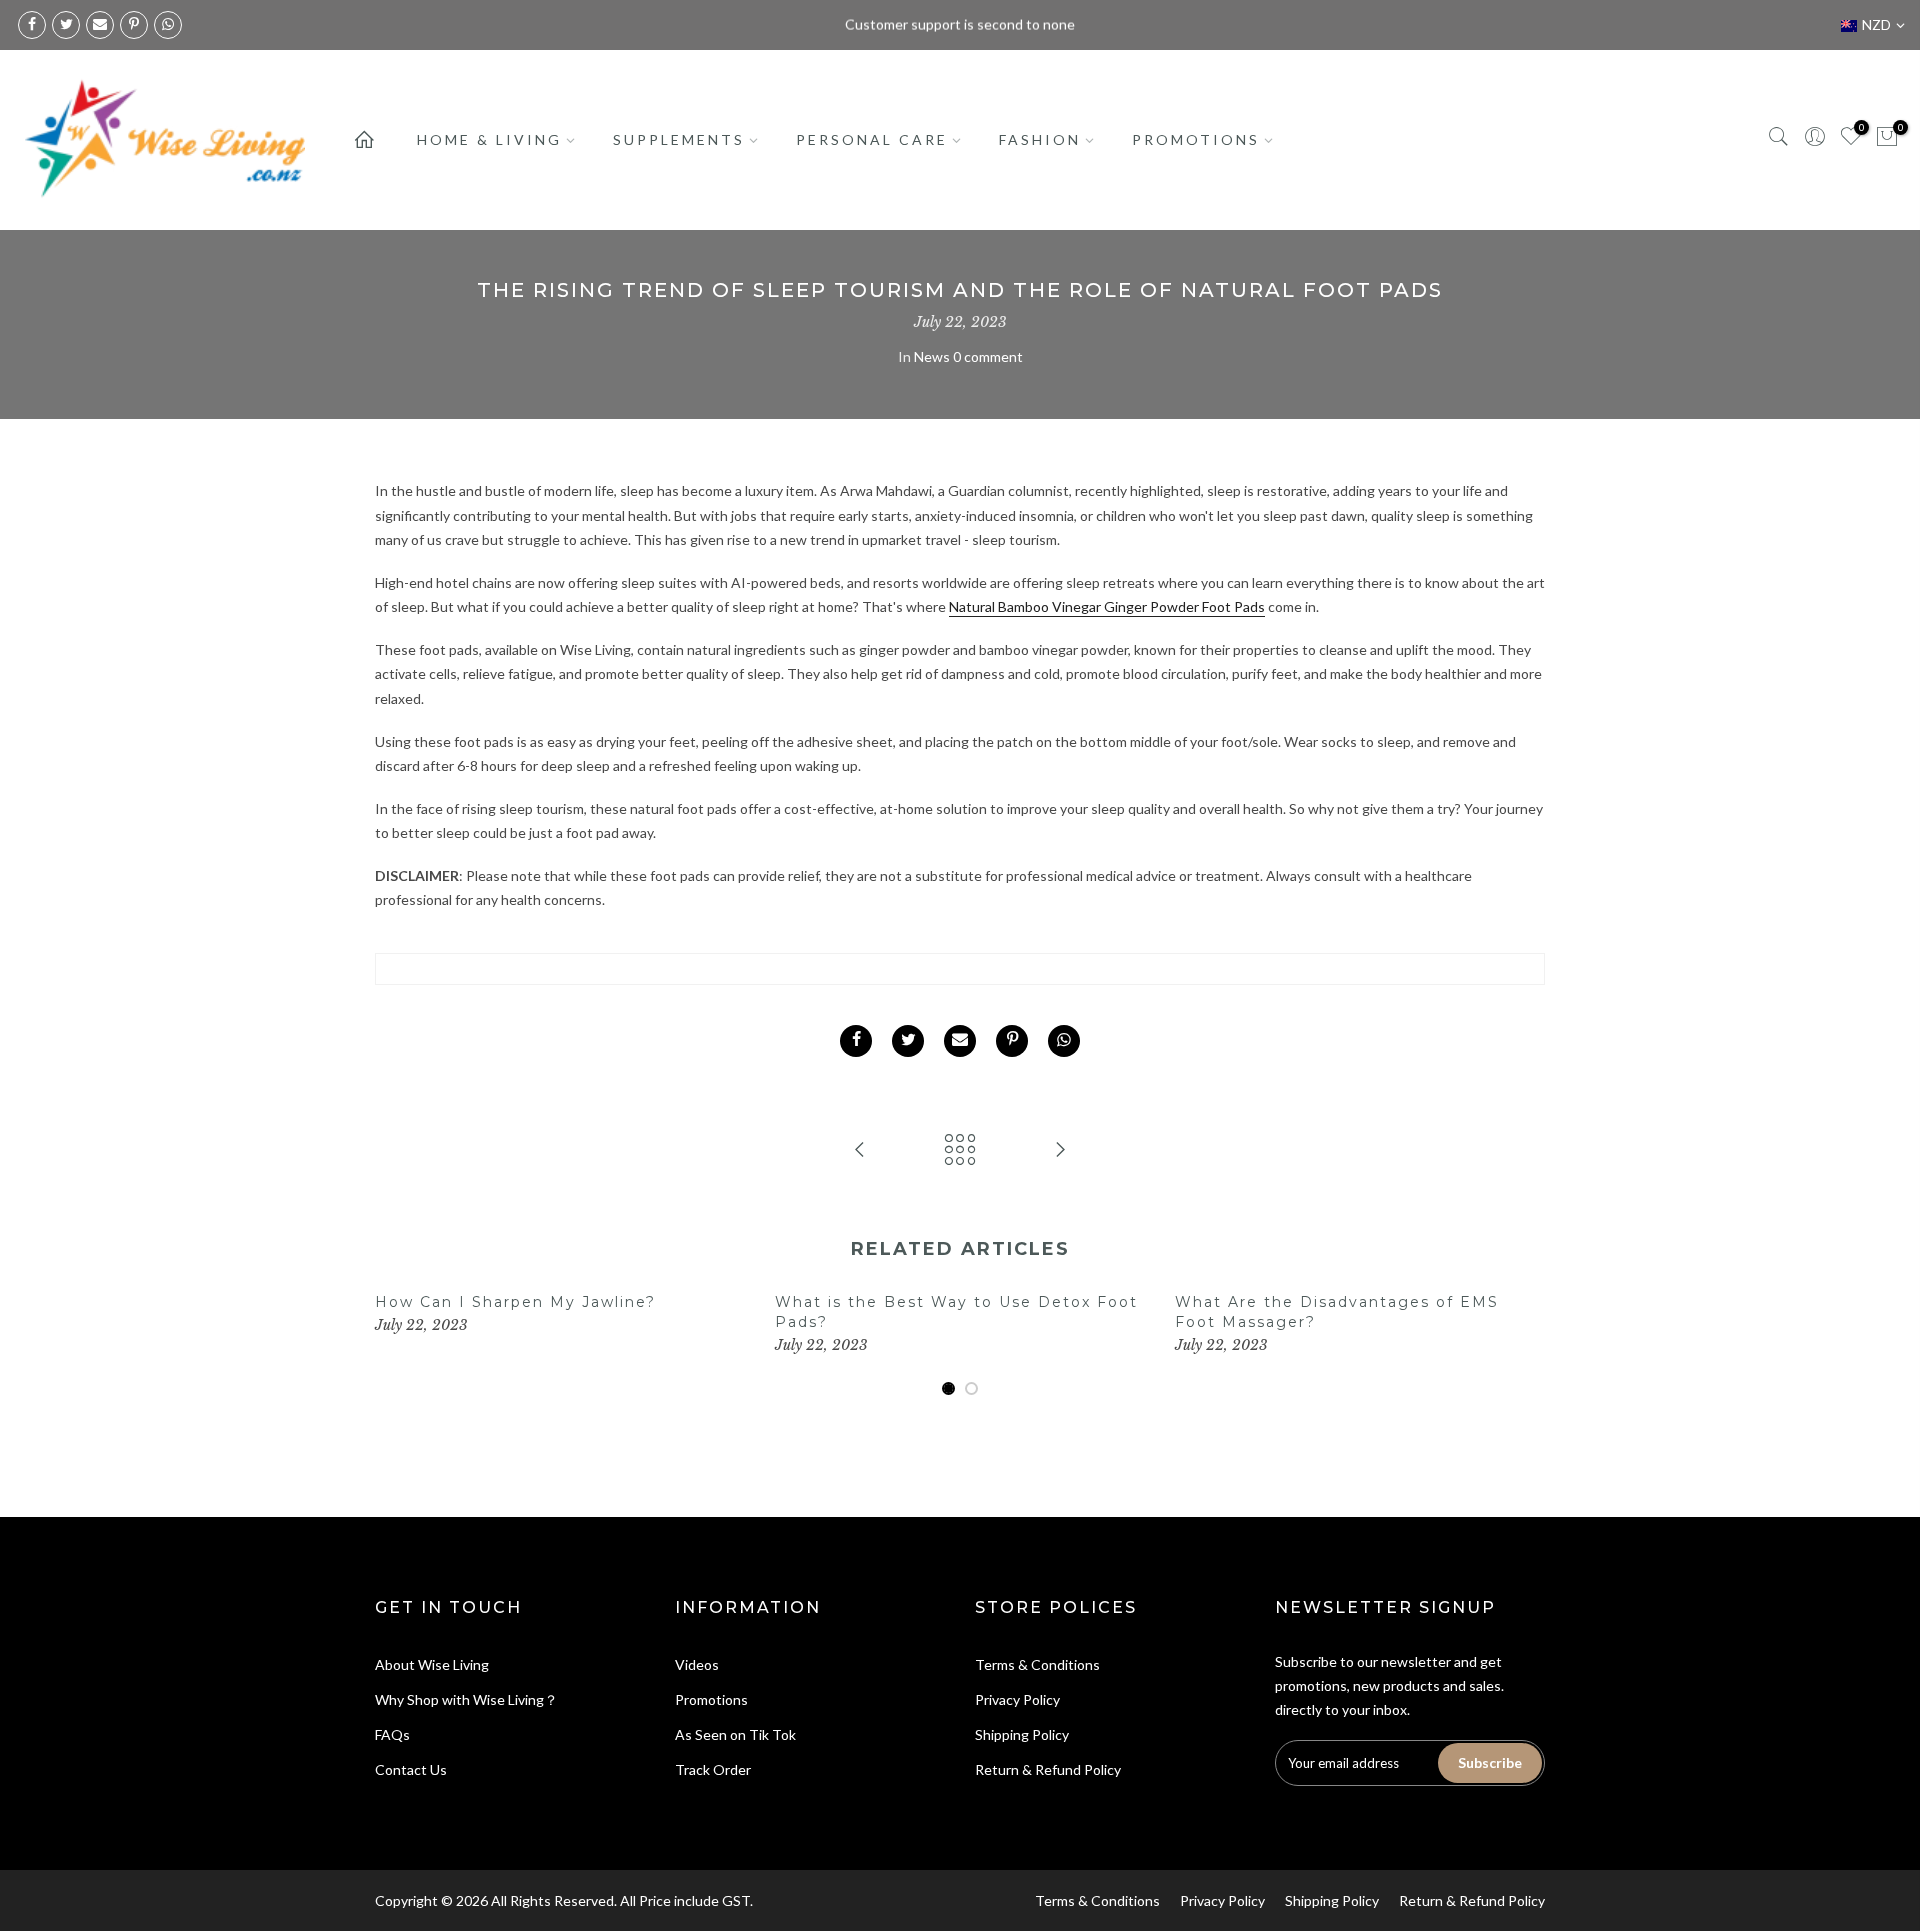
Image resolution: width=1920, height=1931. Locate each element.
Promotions (711, 1699)
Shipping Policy (1022, 1734)
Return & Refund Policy (1048, 1769)
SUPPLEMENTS (679, 139)
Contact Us (411, 1769)
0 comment (988, 356)
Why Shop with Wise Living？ (466, 1699)
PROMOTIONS (1196, 139)
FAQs (392, 1734)
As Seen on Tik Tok (735, 1734)
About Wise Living (432, 1664)
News (932, 356)
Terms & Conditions (1037, 1664)
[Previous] (395, 1345)
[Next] (1525, 1345)
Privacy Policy (1017, 1699)
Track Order (713, 1769)
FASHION (1040, 139)
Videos (697, 1664)
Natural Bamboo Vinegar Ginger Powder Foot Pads (1107, 606)
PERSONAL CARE (872, 139)
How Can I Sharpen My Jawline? (515, 1302)
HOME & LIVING (489, 139)
